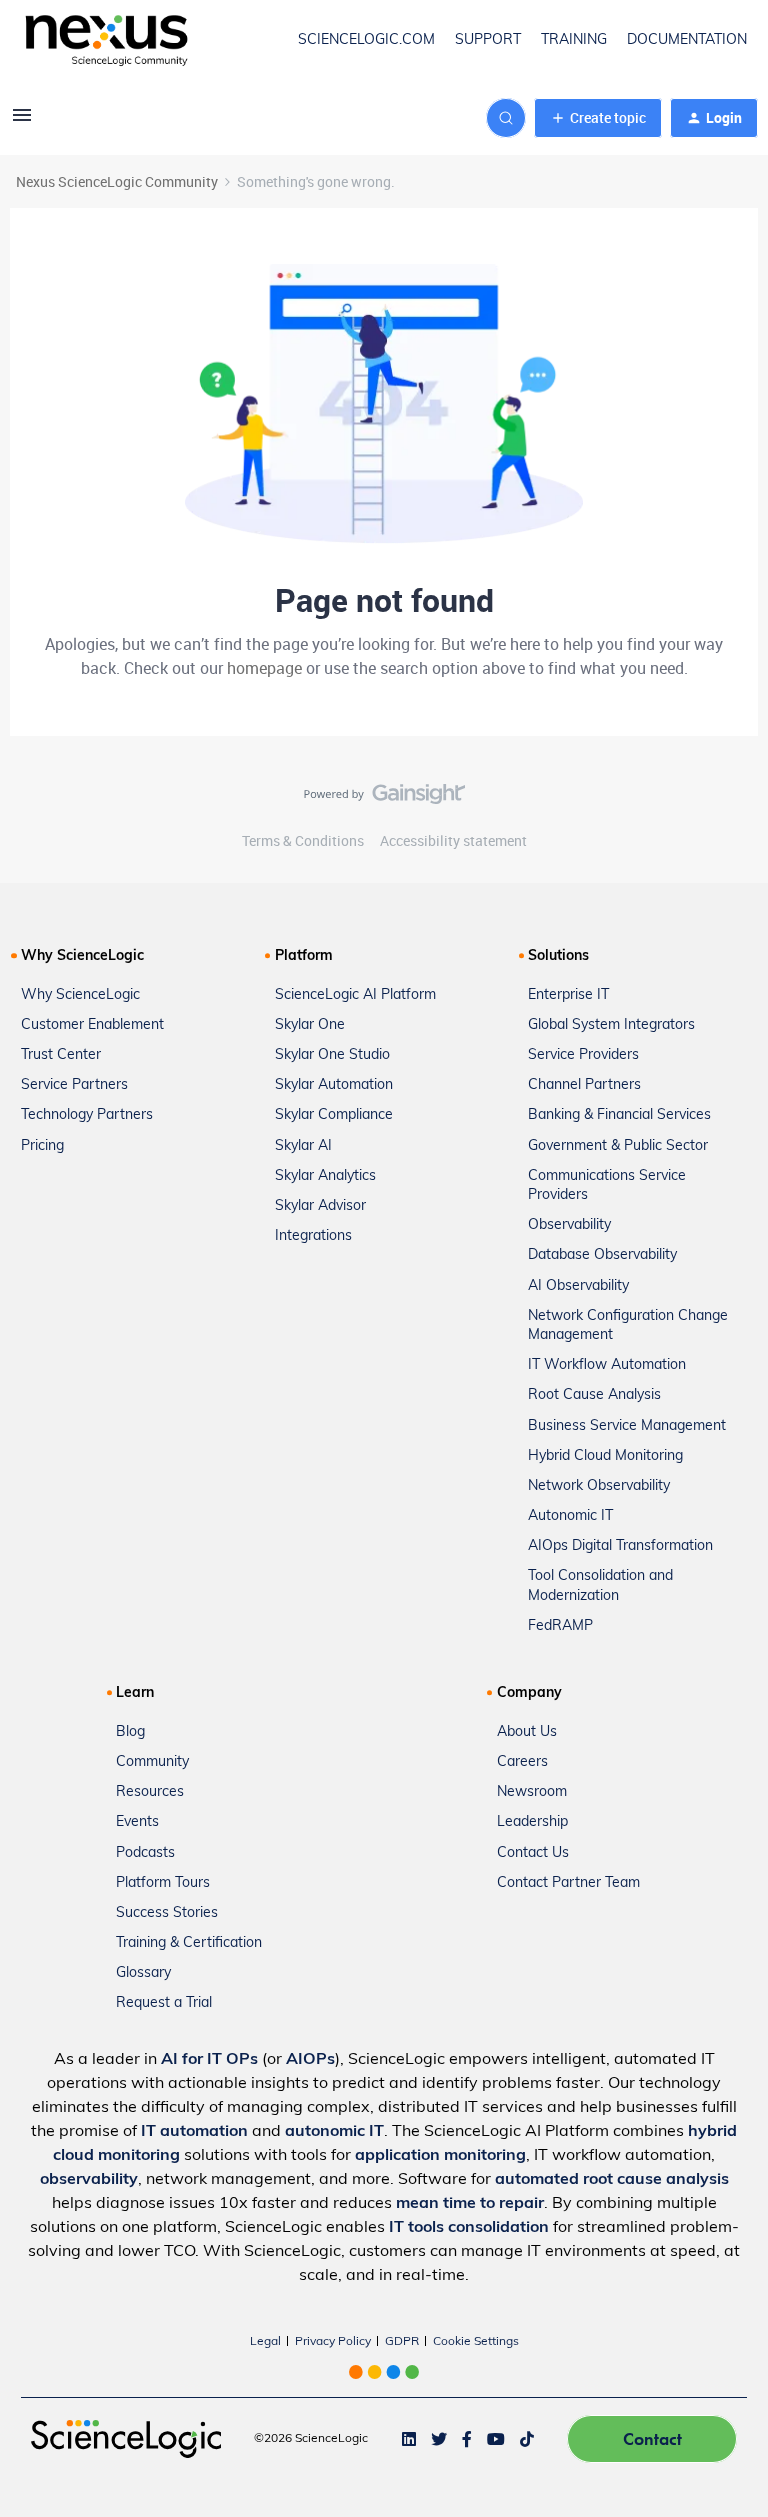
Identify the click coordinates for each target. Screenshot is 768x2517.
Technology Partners (87, 1115)
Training (574, 40)
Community (152, 1762)
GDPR (402, 2342)
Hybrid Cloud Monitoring (605, 1456)
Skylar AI (303, 1146)
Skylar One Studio (332, 1055)
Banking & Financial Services (619, 1115)
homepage (264, 668)
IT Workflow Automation (607, 1365)
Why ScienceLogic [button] (82, 956)
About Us (527, 1732)
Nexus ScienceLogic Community (117, 181)
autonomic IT (334, 2132)
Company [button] (529, 1693)
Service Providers (583, 1055)
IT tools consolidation (469, 2228)
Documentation (687, 40)
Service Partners (74, 1085)
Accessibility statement (453, 840)
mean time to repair (470, 2204)
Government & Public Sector (618, 1146)
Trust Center (61, 1055)
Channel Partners (584, 1085)
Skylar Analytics (325, 1176)
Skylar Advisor (320, 1206)
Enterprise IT (568, 995)
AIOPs (310, 2060)
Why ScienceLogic (80, 995)
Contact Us (533, 1853)
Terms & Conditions (303, 840)
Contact (652, 2438)
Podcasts (145, 1853)
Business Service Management (627, 1426)
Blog (130, 1732)
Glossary (143, 1973)
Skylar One (310, 1025)
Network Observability (599, 1486)
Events (137, 1822)
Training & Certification (189, 1943)
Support (488, 40)
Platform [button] (304, 956)
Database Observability (602, 1255)
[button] (22, 121)
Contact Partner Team (568, 1883)
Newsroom (532, 1792)
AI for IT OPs (209, 2060)
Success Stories (167, 1913)
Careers (522, 1762)
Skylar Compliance (334, 1115)
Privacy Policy (333, 2342)
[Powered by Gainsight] (384, 799)
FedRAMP (560, 1626)
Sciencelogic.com (366, 40)
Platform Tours (163, 1883)
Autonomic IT (570, 1516)
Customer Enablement (92, 1025)
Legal (265, 2342)
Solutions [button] (558, 956)
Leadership (532, 1822)
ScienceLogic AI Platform (355, 995)
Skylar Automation (334, 1085)
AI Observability (578, 1286)
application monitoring (440, 2156)
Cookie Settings (476, 2342)
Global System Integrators (611, 1025)
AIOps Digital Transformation (620, 1546)
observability (89, 2180)
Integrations (313, 1236)
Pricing (42, 1146)
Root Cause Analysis (594, 1395)
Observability (569, 1225)
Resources (150, 1792)
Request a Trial (164, 2003)
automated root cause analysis (612, 2180)
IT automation (194, 2132)
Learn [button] (135, 1693)
